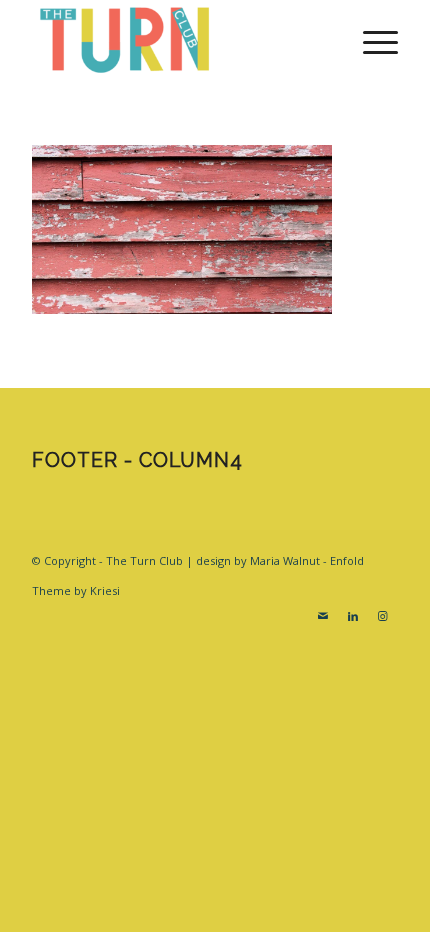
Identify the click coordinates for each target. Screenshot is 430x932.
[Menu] (370, 40)
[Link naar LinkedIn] (353, 616)
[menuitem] (370, 40)
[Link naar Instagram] (383, 616)
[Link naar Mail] (323, 616)
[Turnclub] (178, 40)
